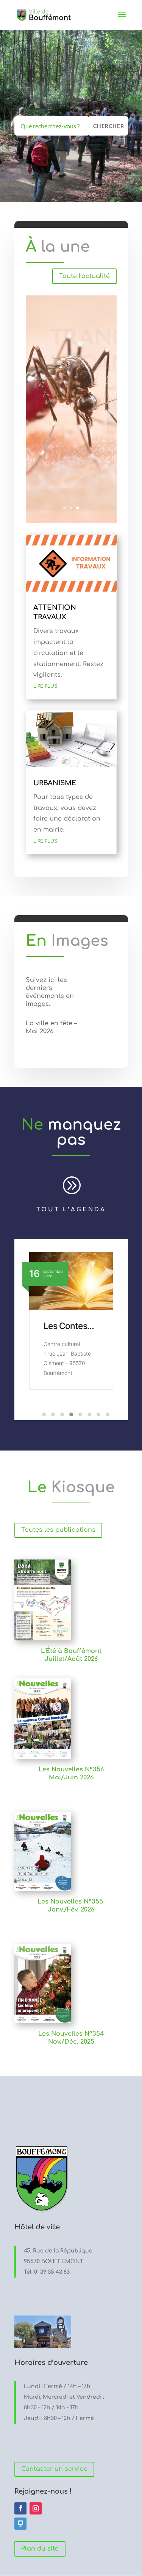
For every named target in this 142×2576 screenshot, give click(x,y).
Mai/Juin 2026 (71, 1777)
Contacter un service (54, 2469)
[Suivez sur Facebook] (20, 2508)
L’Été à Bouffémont (71, 1651)
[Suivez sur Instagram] (36, 2508)
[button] (39, 1414)
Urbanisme (55, 783)
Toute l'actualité (84, 276)
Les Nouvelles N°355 (71, 1902)
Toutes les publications (58, 1530)
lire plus (45, 686)
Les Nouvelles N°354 (71, 2034)
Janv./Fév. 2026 (71, 1910)
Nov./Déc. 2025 (71, 2042)
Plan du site (40, 2549)
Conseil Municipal (62, 1331)
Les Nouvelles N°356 (71, 1769)
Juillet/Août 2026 (71, 1659)
